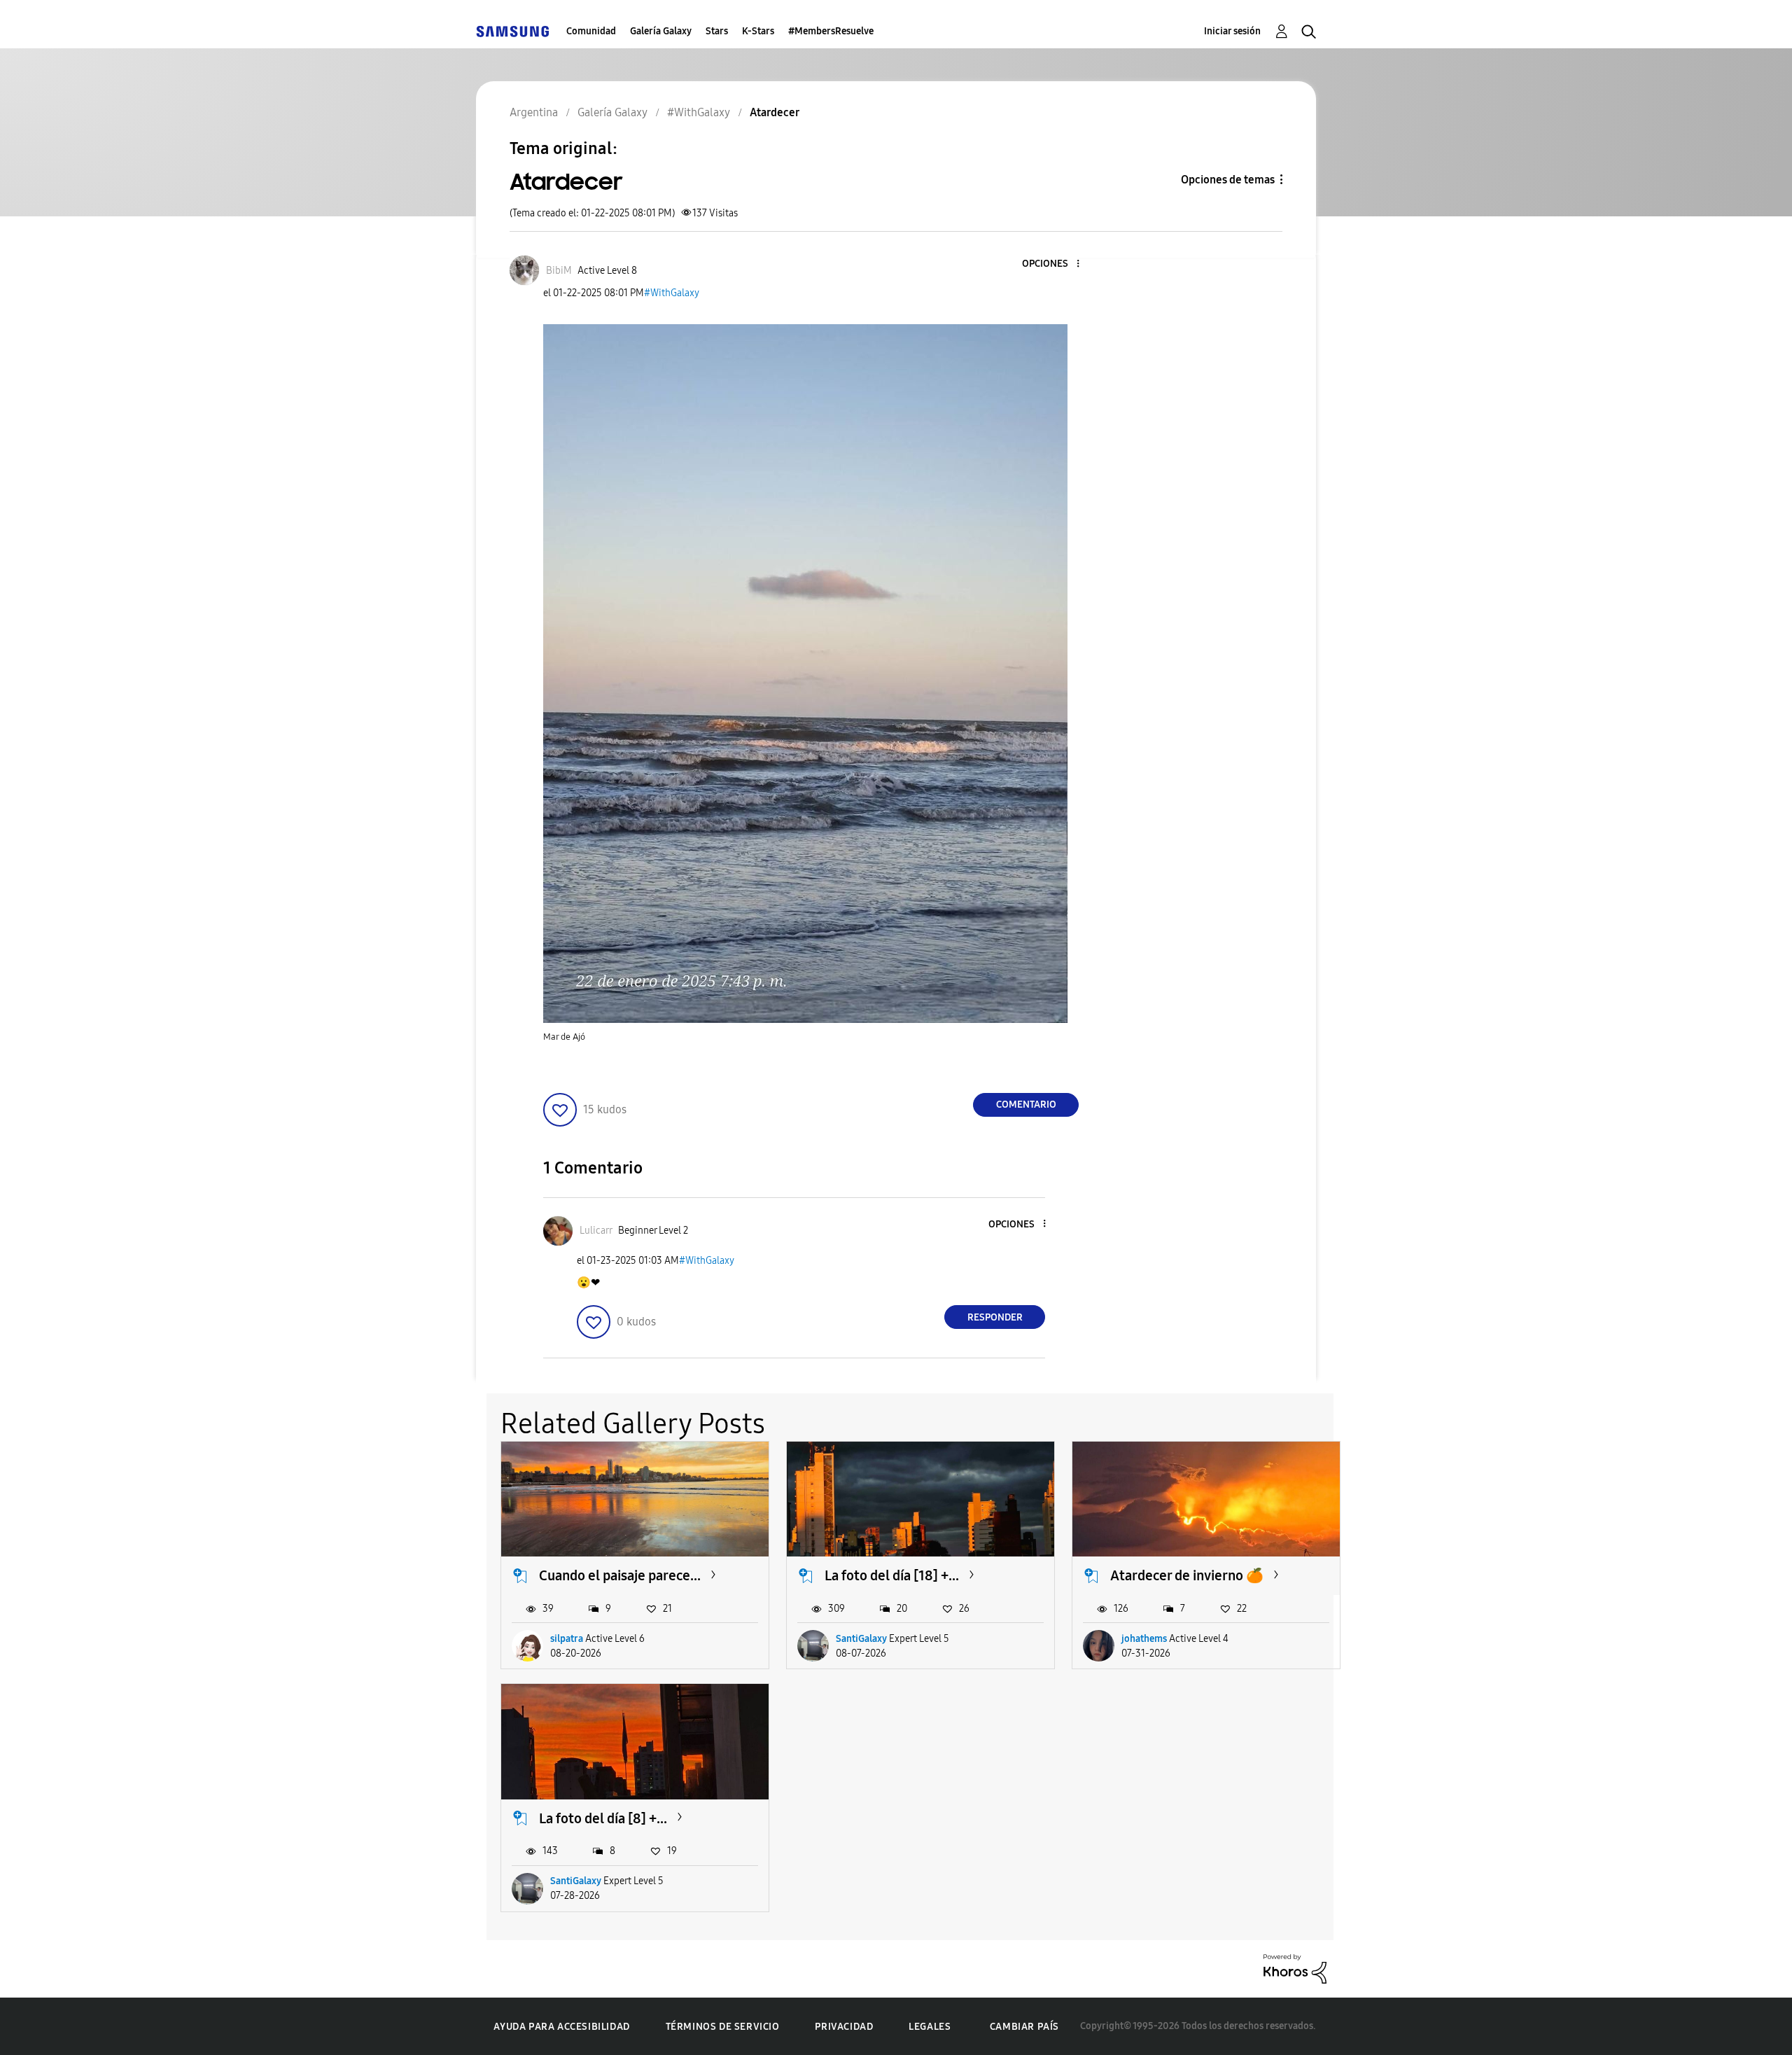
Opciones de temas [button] (1228, 180)
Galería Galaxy (661, 31)
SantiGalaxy (861, 1639)
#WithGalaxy (672, 293)
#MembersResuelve (831, 31)
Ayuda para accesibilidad (561, 2027)
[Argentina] (512, 31)
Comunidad (591, 31)
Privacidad (844, 2027)
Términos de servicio (723, 2027)
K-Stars (758, 31)
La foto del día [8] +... (603, 1818)
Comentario (1026, 1105)
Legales (930, 2027)
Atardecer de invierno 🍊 (1187, 1575)
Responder (995, 1317)
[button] (1055, 264)
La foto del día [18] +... (892, 1575)
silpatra (567, 1639)
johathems (1144, 1639)
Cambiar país (1024, 2027)
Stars (717, 31)
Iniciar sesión (1232, 31)
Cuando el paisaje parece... (620, 1575)
